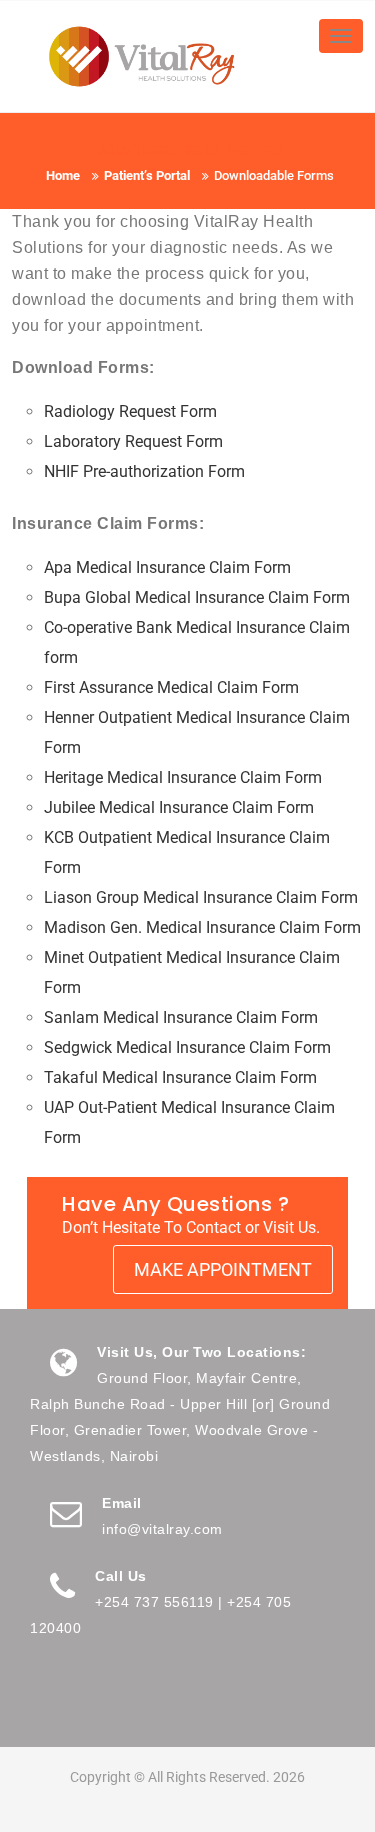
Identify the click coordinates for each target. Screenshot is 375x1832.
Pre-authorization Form (144, 471)
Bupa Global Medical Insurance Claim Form (197, 597)
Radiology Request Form (130, 411)
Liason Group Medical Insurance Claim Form (201, 897)
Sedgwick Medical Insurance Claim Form (187, 1047)
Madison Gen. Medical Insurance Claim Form (202, 927)
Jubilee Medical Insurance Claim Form (179, 807)
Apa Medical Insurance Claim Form (167, 567)
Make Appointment (223, 1269)
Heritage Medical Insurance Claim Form (183, 777)
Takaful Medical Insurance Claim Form (180, 1077)
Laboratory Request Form (133, 441)
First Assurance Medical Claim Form (171, 687)
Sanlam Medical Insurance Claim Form (181, 1017)
